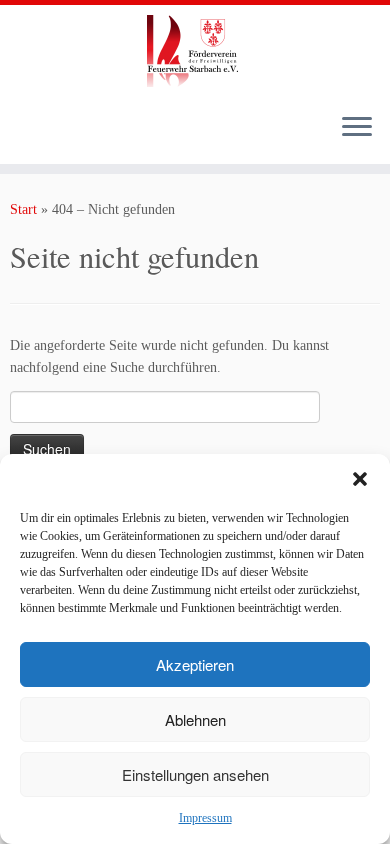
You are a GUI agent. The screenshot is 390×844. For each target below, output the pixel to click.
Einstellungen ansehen (195, 774)
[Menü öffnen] (357, 128)
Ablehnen (195, 719)
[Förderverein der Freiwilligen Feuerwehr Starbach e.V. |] (195, 51)
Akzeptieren (195, 664)
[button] (360, 479)
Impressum (205, 818)
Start (23, 209)
